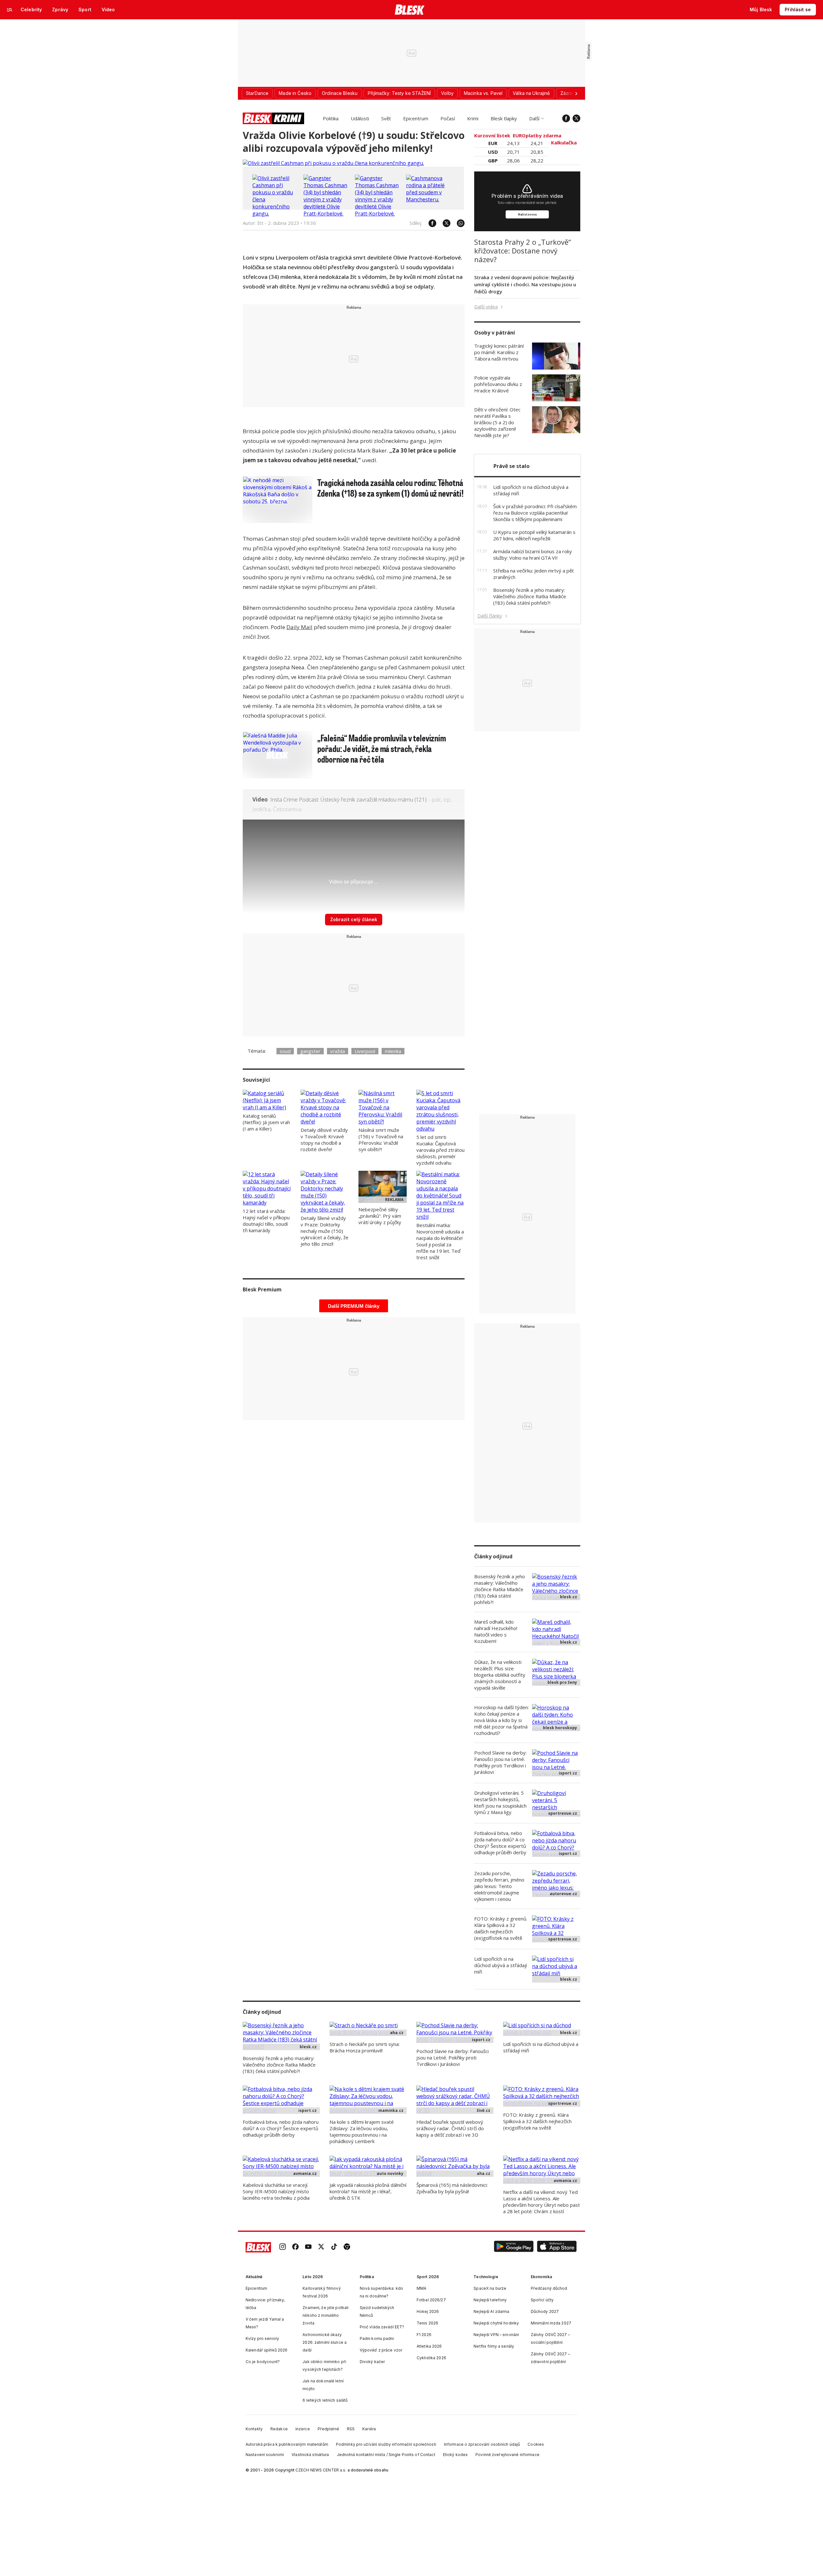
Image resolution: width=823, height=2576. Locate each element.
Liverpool (365, 1051)
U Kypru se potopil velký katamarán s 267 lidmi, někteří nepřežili (534, 535)
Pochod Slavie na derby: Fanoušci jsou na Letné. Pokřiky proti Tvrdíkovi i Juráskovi (500, 1762)
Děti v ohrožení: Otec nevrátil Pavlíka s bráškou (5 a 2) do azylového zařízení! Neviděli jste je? (497, 422)
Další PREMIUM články (354, 1306)
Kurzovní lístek (493, 135)
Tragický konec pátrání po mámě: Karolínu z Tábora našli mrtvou (499, 352)
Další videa (486, 307)
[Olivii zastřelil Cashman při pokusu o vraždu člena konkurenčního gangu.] (333, 163)
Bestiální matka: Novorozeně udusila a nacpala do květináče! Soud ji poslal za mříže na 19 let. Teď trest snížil (440, 1241)
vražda (338, 1051)
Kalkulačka (565, 142)
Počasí (448, 118)
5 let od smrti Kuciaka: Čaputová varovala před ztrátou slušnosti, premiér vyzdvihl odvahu (440, 1150)
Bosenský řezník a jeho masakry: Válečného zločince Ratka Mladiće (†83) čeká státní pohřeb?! (530, 596)
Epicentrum (416, 118)
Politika (331, 118)
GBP (493, 160)
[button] (514, 2247)
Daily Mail (299, 627)
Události (360, 118)
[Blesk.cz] (410, 10)
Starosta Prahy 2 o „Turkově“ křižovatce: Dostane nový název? (523, 251)
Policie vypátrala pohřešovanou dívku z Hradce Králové (498, 384)
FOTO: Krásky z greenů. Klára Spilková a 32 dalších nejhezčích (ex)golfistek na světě (501, 1928)
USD (493, 152)
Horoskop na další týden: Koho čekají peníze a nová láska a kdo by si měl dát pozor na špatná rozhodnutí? (502, 1720)
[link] (283, 2247)
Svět (386, 118)
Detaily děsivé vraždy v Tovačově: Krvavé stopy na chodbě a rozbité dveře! (324, 1140)
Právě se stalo (511, 466)
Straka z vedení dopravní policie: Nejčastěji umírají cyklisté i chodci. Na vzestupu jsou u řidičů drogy (525, 284)
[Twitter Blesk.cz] (576, 118)
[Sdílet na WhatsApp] (457, 223)
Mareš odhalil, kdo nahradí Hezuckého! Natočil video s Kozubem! (496, 1631)
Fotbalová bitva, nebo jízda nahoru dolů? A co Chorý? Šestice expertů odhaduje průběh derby (500, 1843)
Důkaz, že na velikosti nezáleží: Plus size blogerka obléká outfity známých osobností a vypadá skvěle (500, 1675)
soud (285, 1051)
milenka (393, 1051)
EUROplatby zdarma (538, 135)
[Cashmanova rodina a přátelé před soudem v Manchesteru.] (430, 199)
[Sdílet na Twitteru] (443, 223)
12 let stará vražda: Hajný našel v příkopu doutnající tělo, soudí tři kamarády (266, 1221)
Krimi (473, 118)
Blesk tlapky (504, 118)
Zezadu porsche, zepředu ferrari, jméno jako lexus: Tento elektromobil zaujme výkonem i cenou (499, 1886)
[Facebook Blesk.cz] (566, 118)
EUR (493, 143)
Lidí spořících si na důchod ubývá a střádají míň (501, 1965)
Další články (490, 616)
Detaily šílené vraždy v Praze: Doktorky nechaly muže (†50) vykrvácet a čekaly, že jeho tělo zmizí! (325, 1231)
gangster (310, 1051)
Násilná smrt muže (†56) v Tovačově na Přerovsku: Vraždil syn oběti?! (381, 1140)
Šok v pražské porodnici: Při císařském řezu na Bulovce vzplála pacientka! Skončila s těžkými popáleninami (535, 513)
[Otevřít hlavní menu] (10, 10)
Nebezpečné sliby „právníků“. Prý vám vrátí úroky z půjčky (380, 1216)
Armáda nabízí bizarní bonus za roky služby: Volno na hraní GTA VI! (533, 555)
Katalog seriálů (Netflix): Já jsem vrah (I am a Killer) (266, 1122)
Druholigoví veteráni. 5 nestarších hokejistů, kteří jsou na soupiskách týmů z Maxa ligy (500, 1802)
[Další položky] (576, 93)
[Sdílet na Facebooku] (429, 223)
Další (534, 118)
